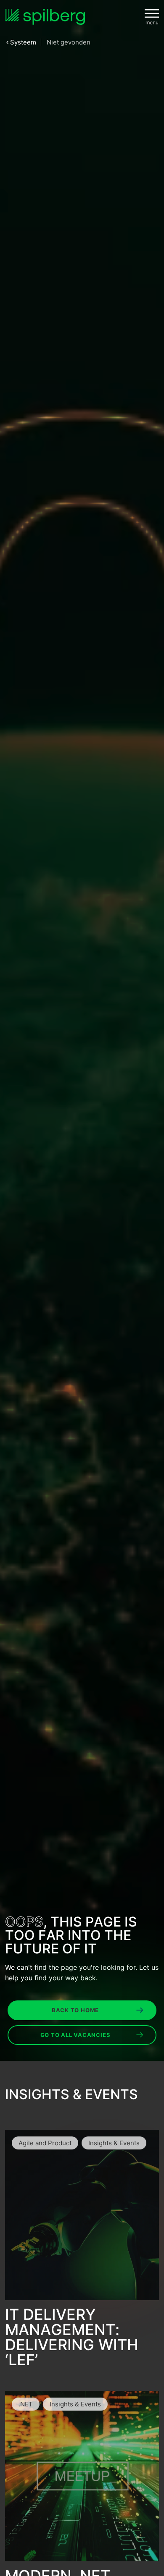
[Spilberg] (45, 17)
